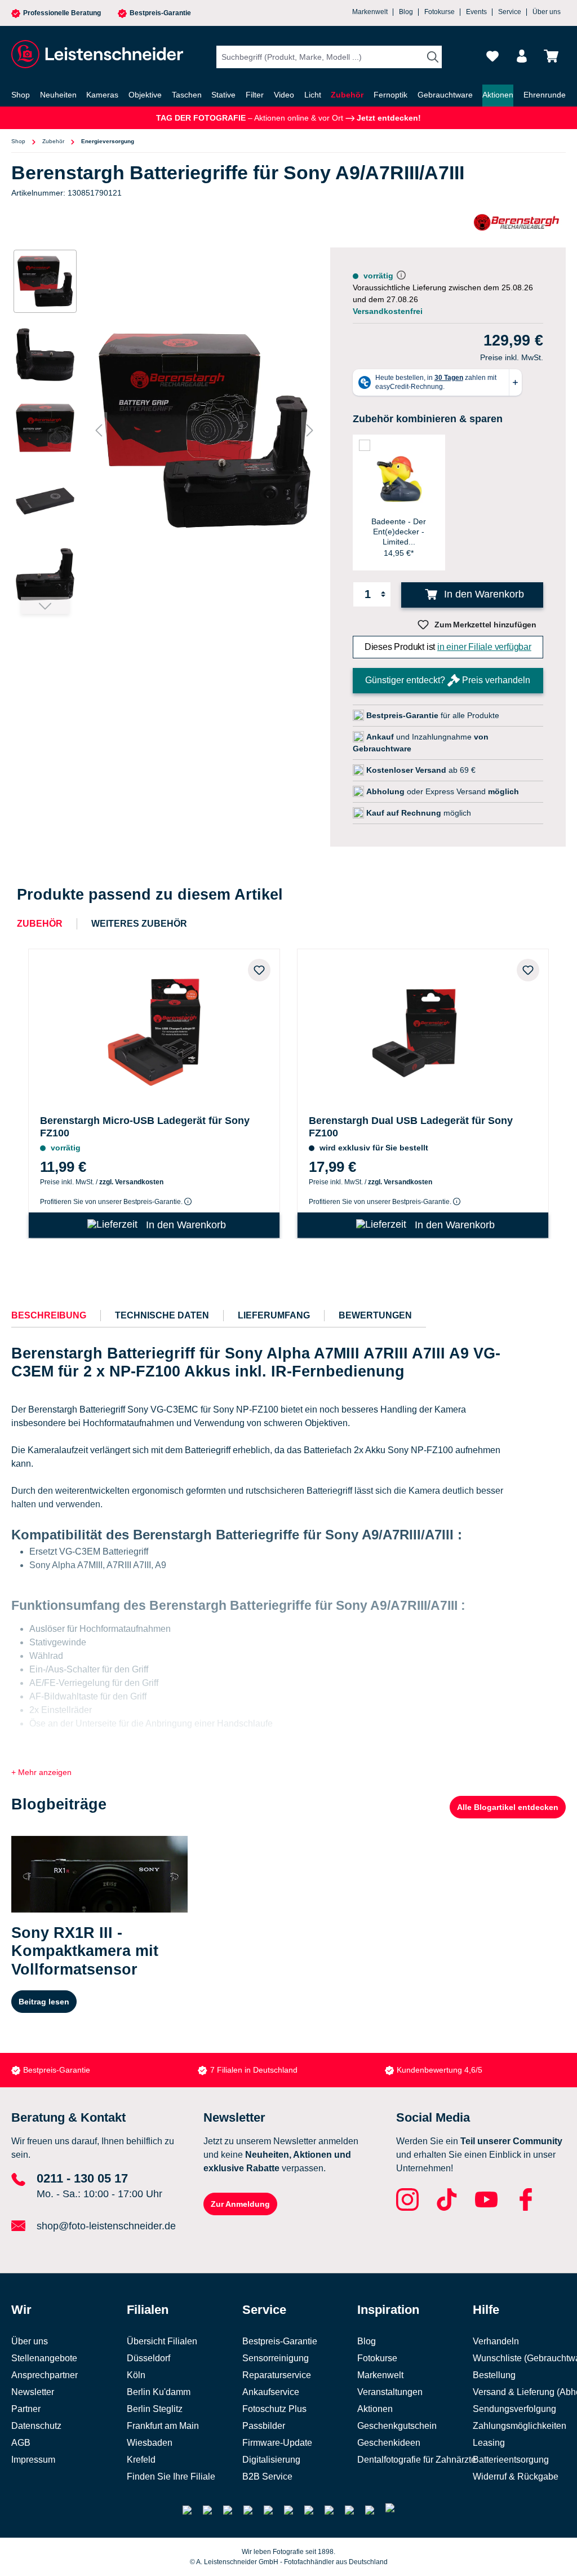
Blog (406, 12)
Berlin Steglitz (155, 2409)
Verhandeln (496, 2341)
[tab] (49, 1316)
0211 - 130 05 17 (82, 2178)
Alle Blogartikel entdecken (508, 1807)
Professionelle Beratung (62, 13)
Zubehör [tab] (40, 924)
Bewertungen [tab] (375, 1315)
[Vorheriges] (99, 430)
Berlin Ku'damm (159, 2392)
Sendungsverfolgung (514, 2409)
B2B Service (267, 2477)
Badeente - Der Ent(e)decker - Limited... (399, 532)
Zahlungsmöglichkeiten (520, 2426)
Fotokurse (440, 12)
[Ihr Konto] (522, 56)
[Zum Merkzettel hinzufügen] (259, 970)
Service (510, 12)
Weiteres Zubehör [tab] (139, 924)
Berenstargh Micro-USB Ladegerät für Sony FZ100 (145, 1127)
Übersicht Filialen (162, 2341)
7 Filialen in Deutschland (254, 2070)
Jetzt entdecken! (388, 118)
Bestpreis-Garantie (160, 13)
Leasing (489, 2443)
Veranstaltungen (390, 2392)
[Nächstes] (310, 430)
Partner (26, 2409)
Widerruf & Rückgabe (516, 2477)
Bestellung (494, 2375)
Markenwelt (370, 12)
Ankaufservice (271, 2392)
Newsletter (33, 2392)
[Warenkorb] (551, 56)
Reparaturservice (277, 2375)
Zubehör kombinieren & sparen (428, 419)
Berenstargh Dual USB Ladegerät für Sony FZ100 (411, 1127)
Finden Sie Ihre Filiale (171, 2477)
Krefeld (141, 2460)
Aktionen (375, 2409)
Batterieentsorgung (511, 2460)
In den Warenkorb (483, 594)
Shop (18, 141)
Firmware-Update (277, 2443)
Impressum (33, 2460)
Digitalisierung (271, 2460)
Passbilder (264, 2426)
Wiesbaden (150, 2443)
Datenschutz (36, 2426)
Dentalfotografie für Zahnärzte (417, 2460)
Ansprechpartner (45, 2375)
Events (476, 12)
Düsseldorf (148, 2358)
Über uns (547, 12)
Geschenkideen (389, 2443)
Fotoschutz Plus (274, 2409)
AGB (21, 2443)
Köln (136, 2375)
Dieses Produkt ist (448, 647)
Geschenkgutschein (397, 2426)
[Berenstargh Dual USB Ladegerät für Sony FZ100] (423, 1030)
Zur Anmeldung (240, 2204)
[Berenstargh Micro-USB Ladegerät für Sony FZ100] (154, 1030)
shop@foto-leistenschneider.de (106, 2226)
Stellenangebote (44, 2358)
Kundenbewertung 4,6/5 (440, 2070)
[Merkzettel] (492, 56)
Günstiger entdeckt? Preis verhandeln (448, 680)
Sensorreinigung (276, 2358)
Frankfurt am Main (163, 2426)
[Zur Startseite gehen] (96, 54)
